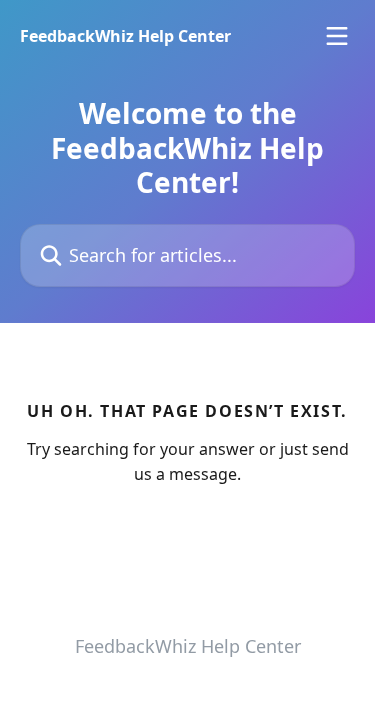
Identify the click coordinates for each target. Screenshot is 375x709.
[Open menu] (337, 36)
